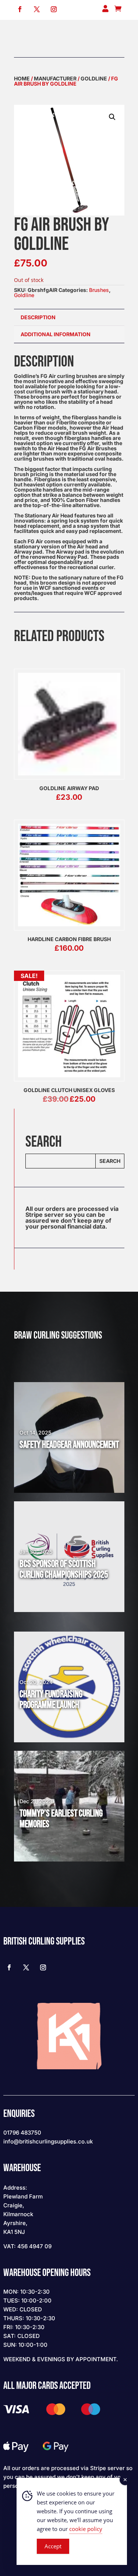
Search (110, 1161)
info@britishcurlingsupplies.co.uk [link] (48, 2141)
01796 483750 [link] (22, 2133)
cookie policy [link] (86, 2529)
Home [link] (22, 78)
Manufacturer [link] (55, 78)
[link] (20, 9)
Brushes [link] (99, 290)
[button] (112, 117)
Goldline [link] (94, 78)
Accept (53, 2546)
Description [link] (38, 317)
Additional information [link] (56, 334)
